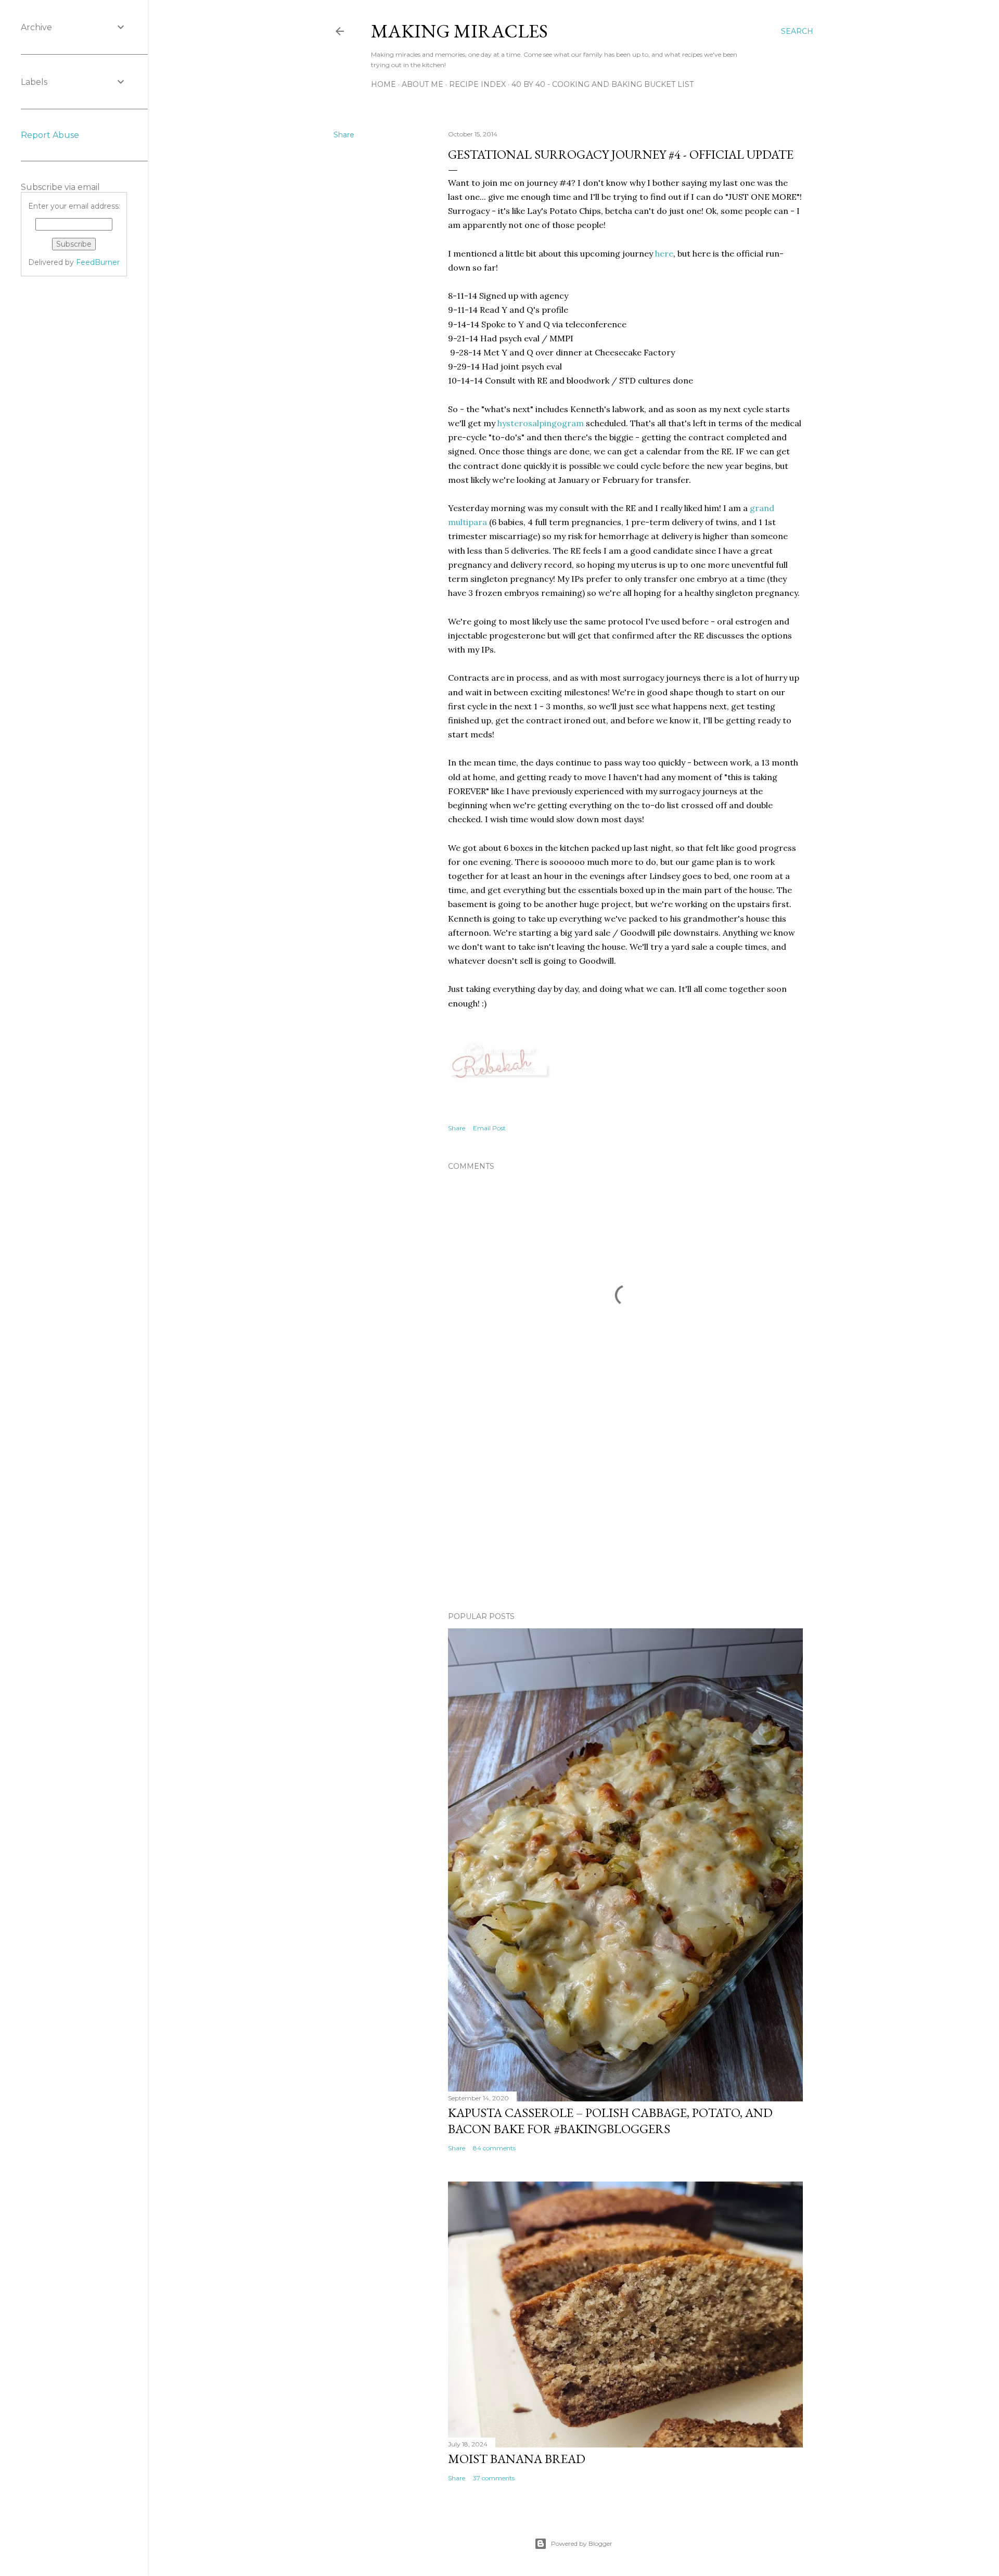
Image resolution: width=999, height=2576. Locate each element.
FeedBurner (98, 262)
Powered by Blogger (582, 2543)
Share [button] (344, 135)
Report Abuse (50, 135)
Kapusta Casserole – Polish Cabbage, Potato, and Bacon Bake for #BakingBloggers (610, 2121)
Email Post (489, 1128)
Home (383, 84)
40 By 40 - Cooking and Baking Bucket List (603, 84)
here (664, 253)
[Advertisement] (625, 1513)
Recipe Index (477, 84)
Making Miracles (459, 31)
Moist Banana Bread (517, 2459)
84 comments (494, 2148)
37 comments (494, 2478)
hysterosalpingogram (541, 423)
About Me (422, 84)
